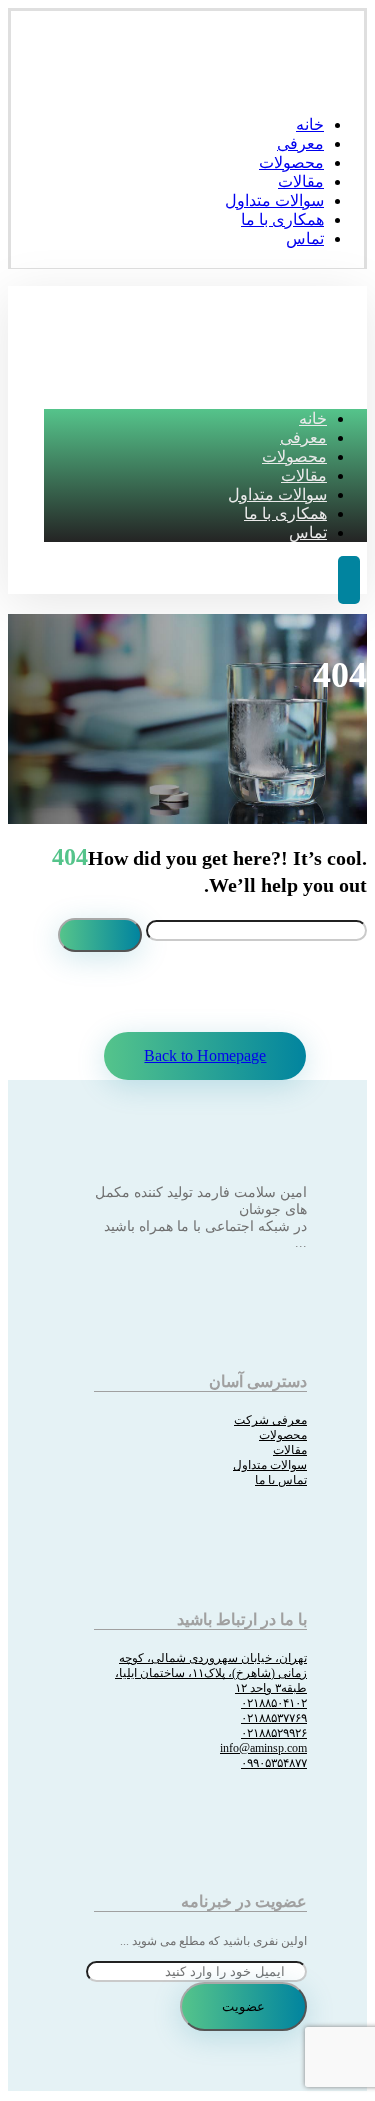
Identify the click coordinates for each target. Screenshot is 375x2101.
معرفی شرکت (270, 1420)
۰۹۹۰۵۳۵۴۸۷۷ (274, 1763)
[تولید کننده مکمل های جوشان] (334, 85)
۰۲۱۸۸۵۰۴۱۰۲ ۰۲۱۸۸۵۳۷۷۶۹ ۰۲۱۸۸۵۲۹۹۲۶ (274, 1718)
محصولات (283, 1435)
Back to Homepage (205, 1055)
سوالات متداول (270, 1465)
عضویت (243, 2006)
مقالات (290, 1450)
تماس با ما (281, 1480)
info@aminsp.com (263, 1748)
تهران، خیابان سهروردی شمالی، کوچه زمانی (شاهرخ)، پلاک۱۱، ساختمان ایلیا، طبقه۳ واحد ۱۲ (211, 1673)
